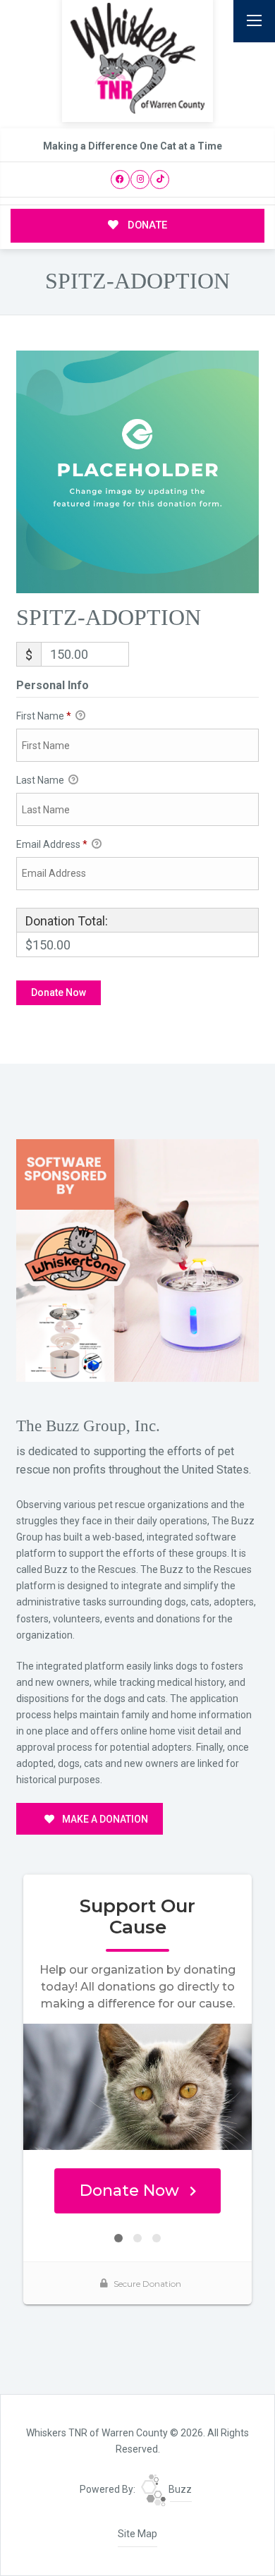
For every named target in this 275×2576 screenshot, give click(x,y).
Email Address (52, 844)
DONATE (146, 225)
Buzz (179, 2489)
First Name (44, 716)
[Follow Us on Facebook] (120, 180)
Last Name (41, 780)
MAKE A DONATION (104, 1819)
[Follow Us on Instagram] (140, 180)
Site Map (137, 2534)
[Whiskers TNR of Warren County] (137, 58)
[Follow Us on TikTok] (160, 180)
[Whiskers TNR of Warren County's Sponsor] (137, 1260)
